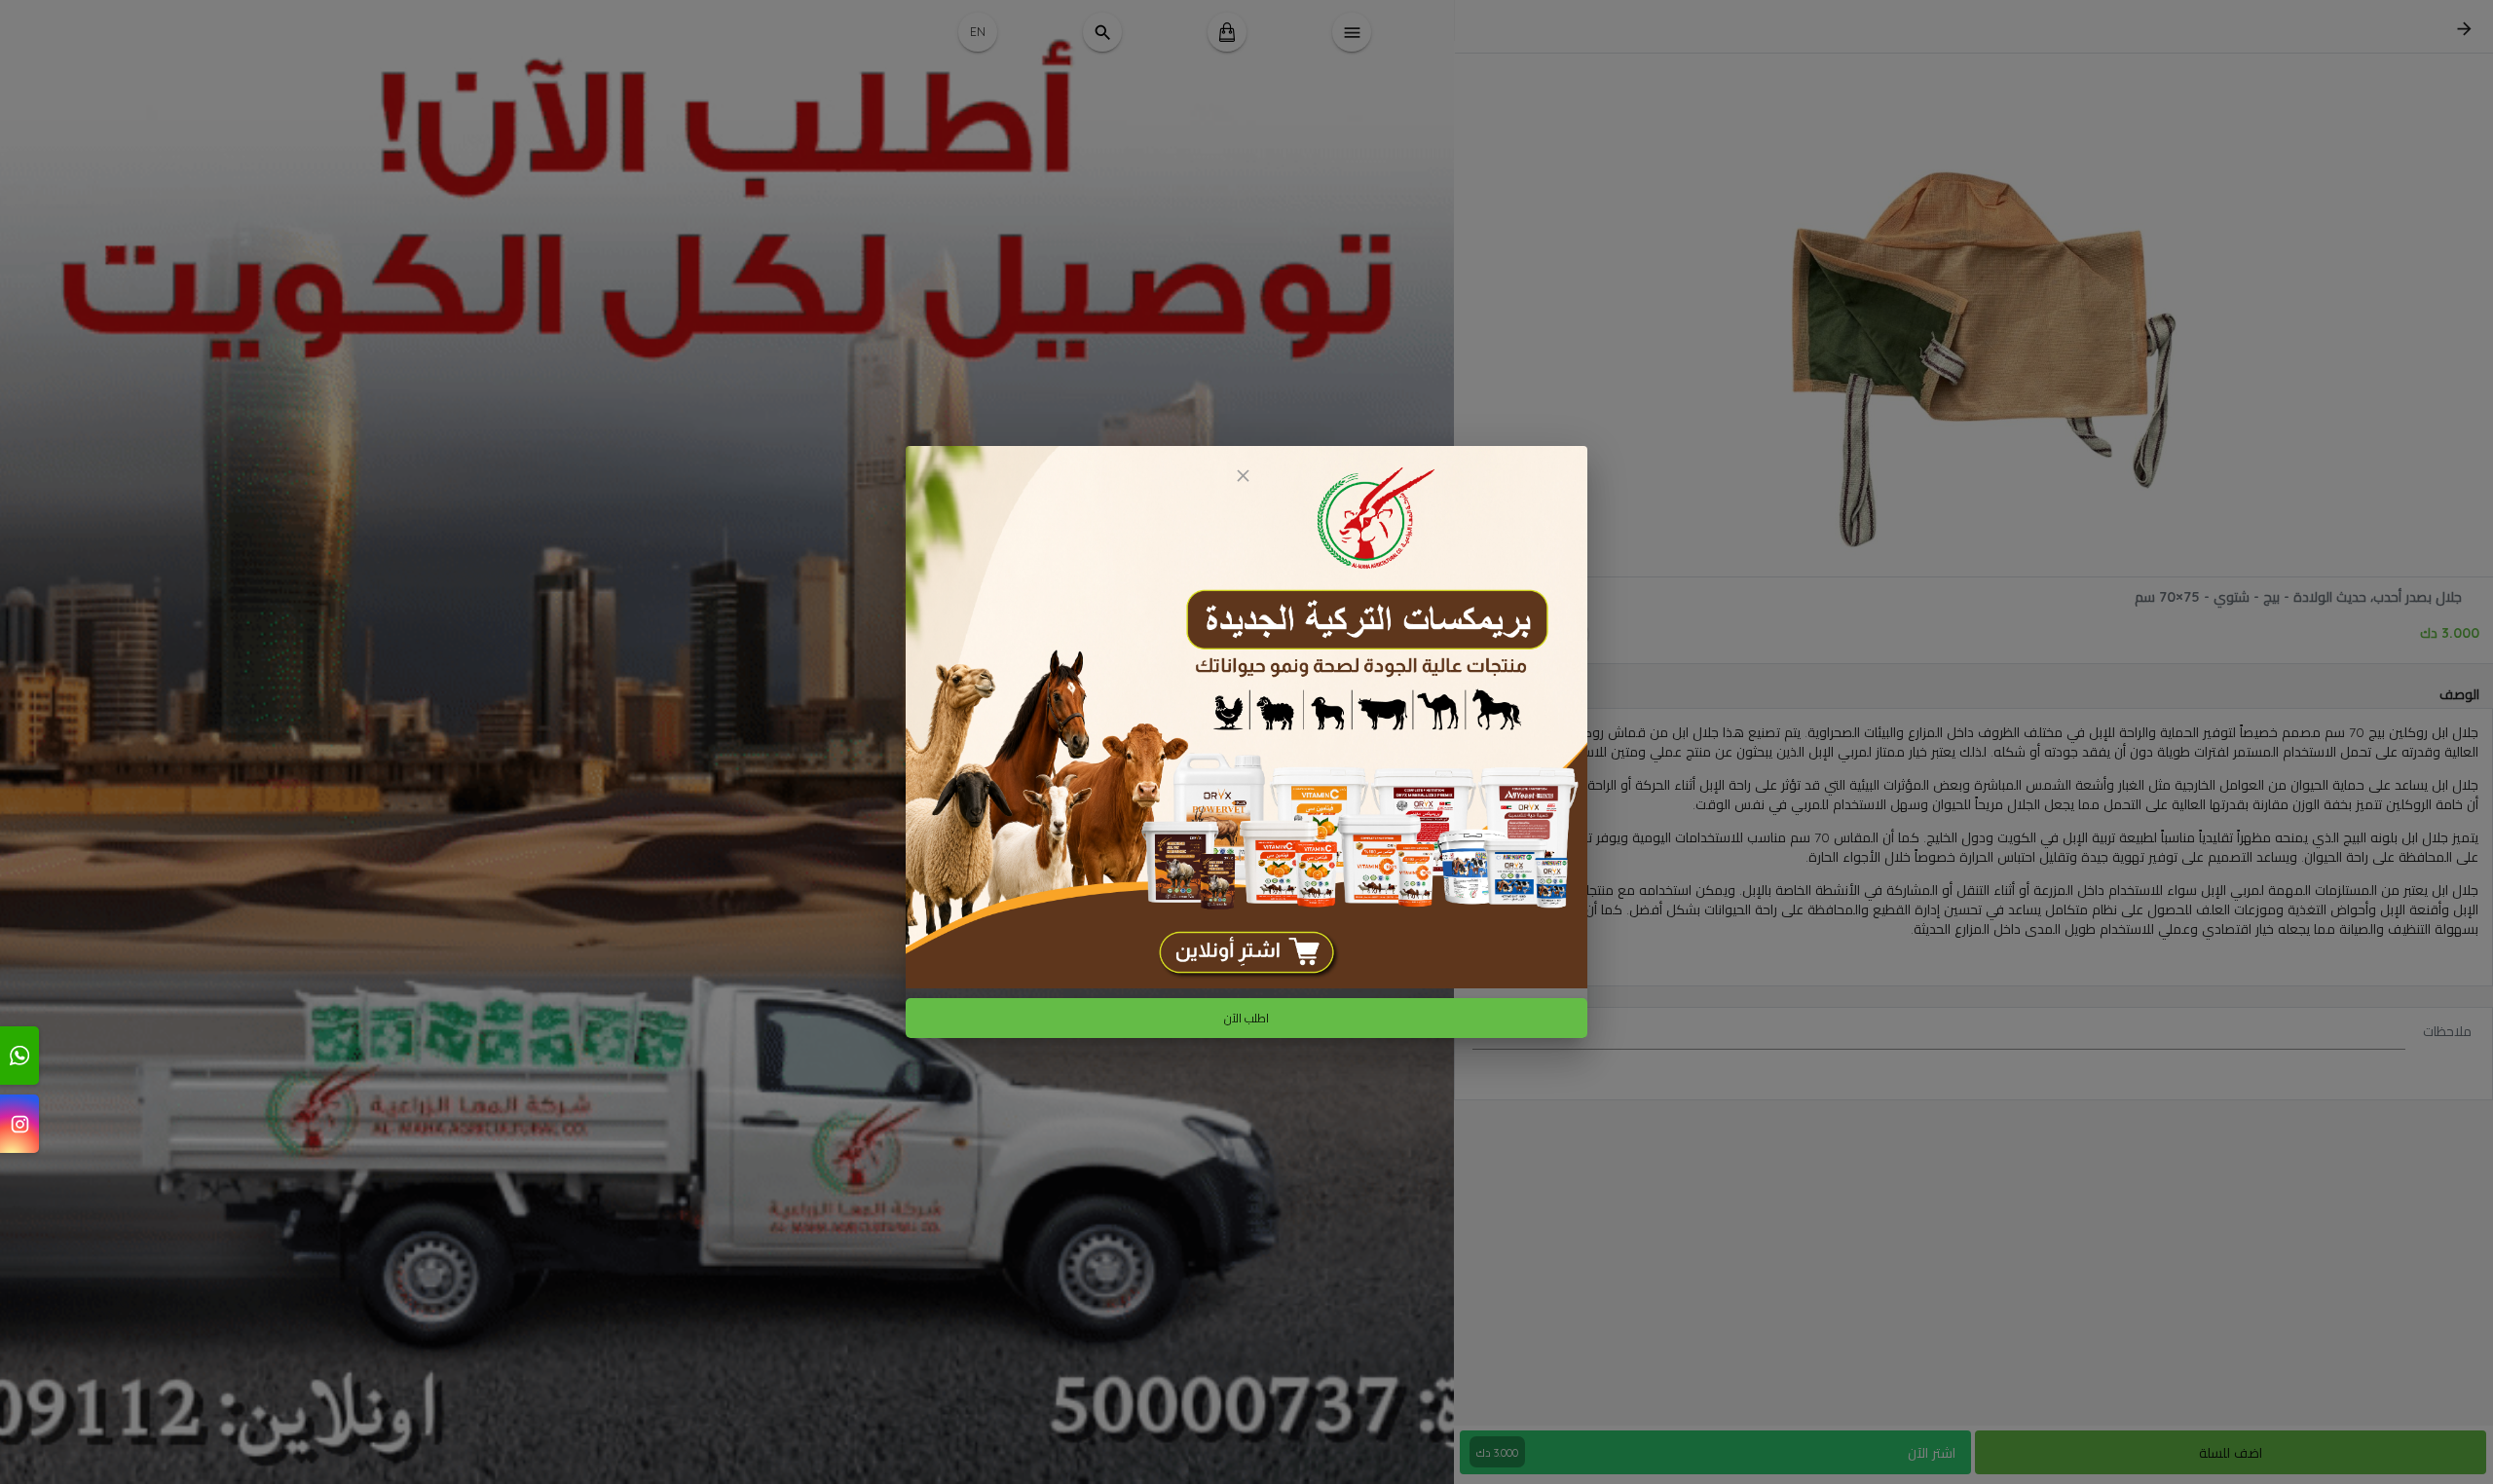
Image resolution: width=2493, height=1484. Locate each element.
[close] (1243, 476)
